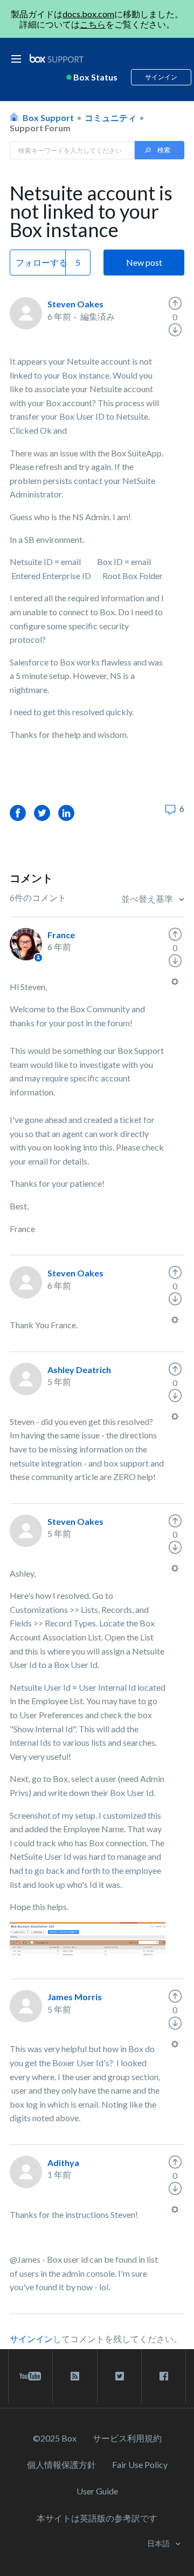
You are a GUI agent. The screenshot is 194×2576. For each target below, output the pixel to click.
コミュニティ (110, 117)
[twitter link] (119, 2376)
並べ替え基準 (148, 899)
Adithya (63, 2163)
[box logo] (57, 58)
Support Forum (40, 128)
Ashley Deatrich (79, 1370)
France (61, 935)
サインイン (31, 2339)
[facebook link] (164, 2376)
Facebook (18, 813)
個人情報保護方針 (61, 2464)
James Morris (75, 1997)
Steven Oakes (75, 304)
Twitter (42, 813)
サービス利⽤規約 (127, 2438)
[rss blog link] (75, 2376)
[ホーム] (57, 59)
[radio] (175, 304)
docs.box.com (88, 14)
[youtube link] (30, 2376)
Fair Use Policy (140, 2464)
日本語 (159, 2543)
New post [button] (144, 262)
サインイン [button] (161, 77)
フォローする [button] (41, 262)
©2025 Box (55, 2438)
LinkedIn (66, 813)
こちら (93, 24)
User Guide (97, 2491)
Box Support (48, 117)
